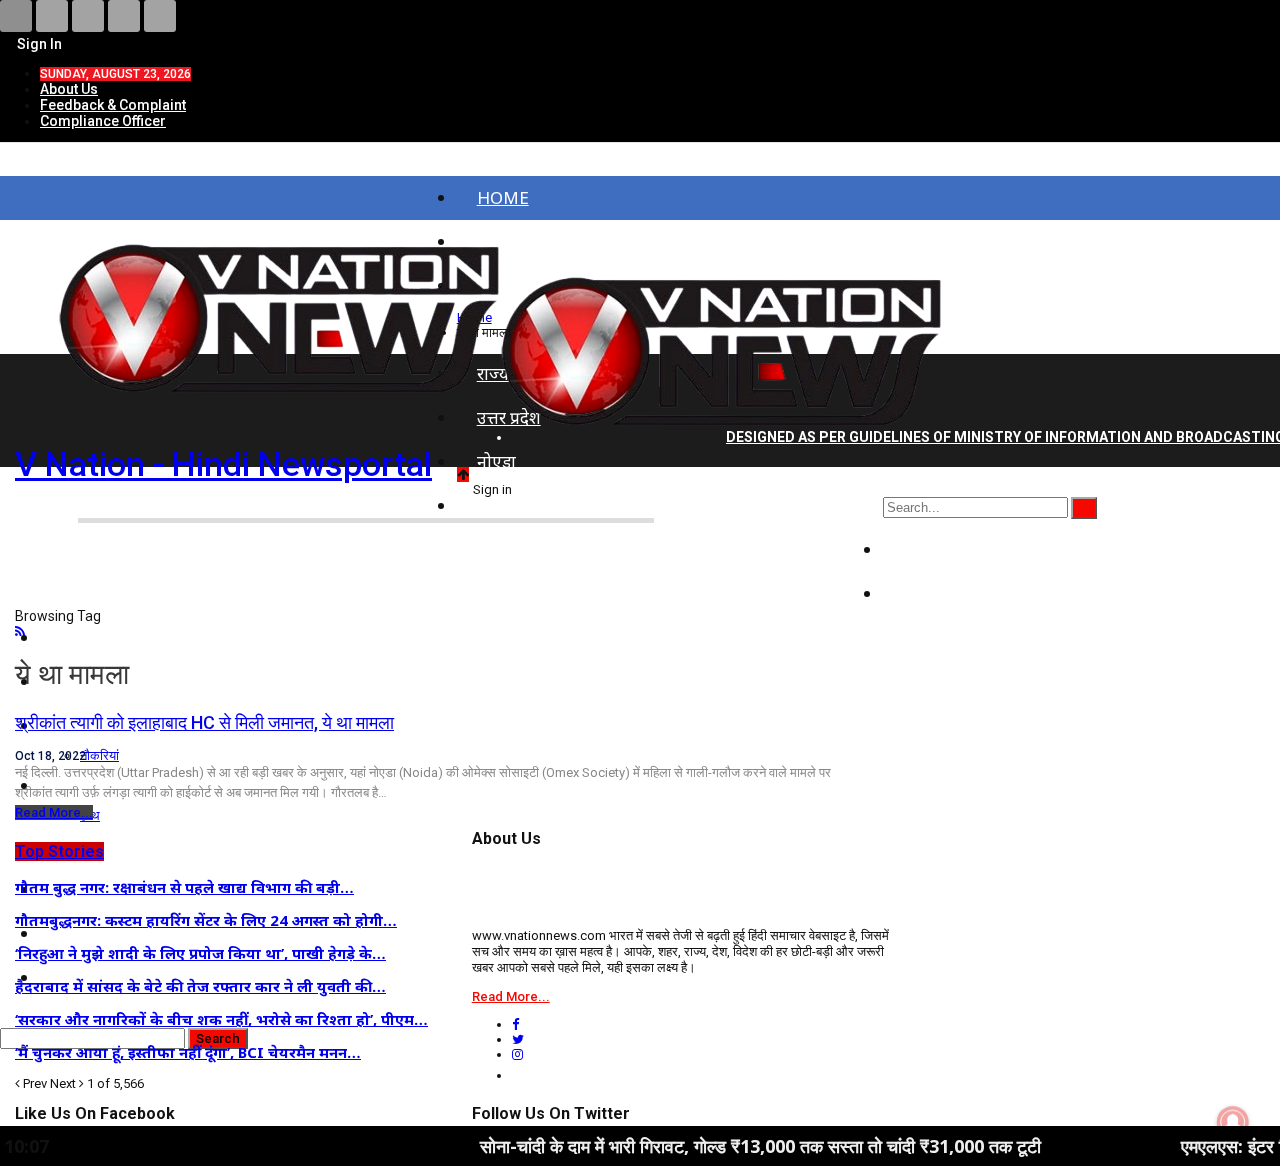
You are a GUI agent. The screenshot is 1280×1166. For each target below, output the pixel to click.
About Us (69, 89)
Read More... (54, 812)
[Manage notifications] (1233, 1122)
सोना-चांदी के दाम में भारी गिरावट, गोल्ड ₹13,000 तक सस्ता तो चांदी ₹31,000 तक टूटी (714, 1146)
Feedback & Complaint (113, 105)
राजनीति (930, 549)
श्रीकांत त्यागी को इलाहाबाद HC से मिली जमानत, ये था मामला (204, 722)
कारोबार (929, 593)
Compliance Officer (103, 121)
